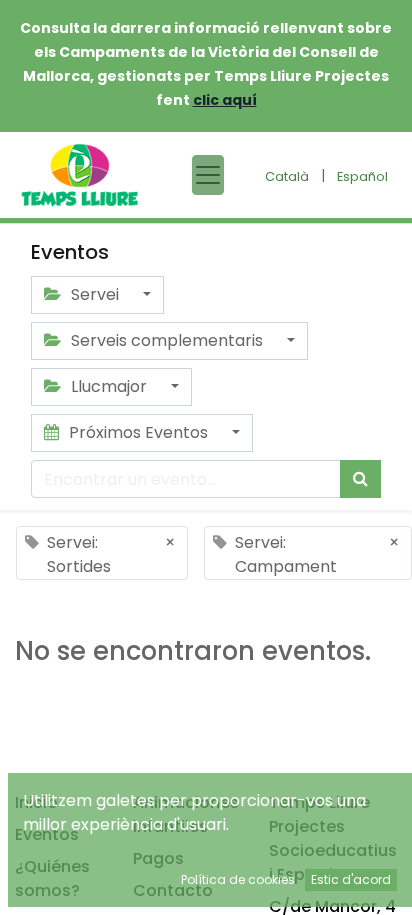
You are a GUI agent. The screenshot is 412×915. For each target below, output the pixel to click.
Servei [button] (95, 294)
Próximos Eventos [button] (138, 432)
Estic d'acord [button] (351, 879)
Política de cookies (238, 879)
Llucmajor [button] (109, 386)
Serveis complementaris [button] (167, 340)
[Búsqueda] (360, 479)
